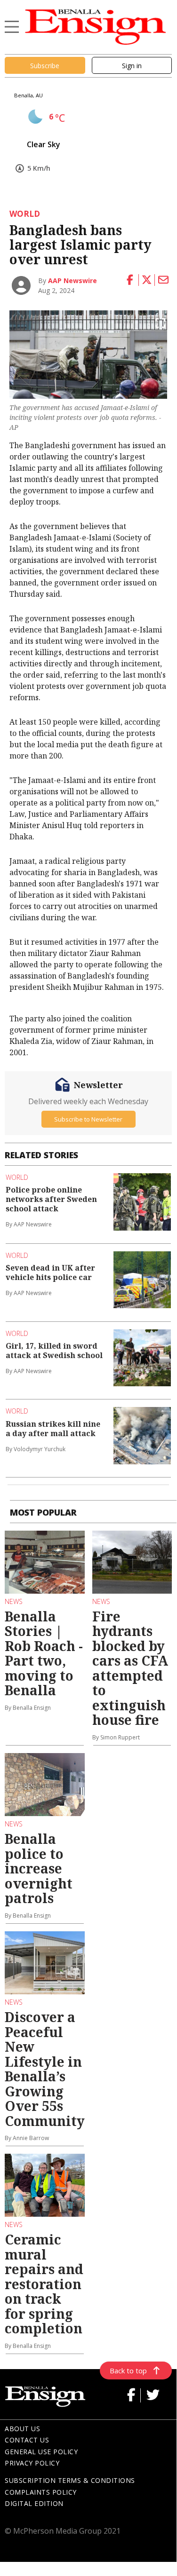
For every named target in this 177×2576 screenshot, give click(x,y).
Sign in (132, 66)
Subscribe (45, 66)
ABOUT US (22, 2429)
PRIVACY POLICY (32, 2463)
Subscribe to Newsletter (88, 1119)
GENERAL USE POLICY (41, 2452)
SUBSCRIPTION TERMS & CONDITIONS (70, 2480)
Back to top (128, 2371)
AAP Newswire (72, 281)
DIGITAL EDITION (34, 2503)
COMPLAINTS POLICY (41, 2492)
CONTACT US (27, 2440)
